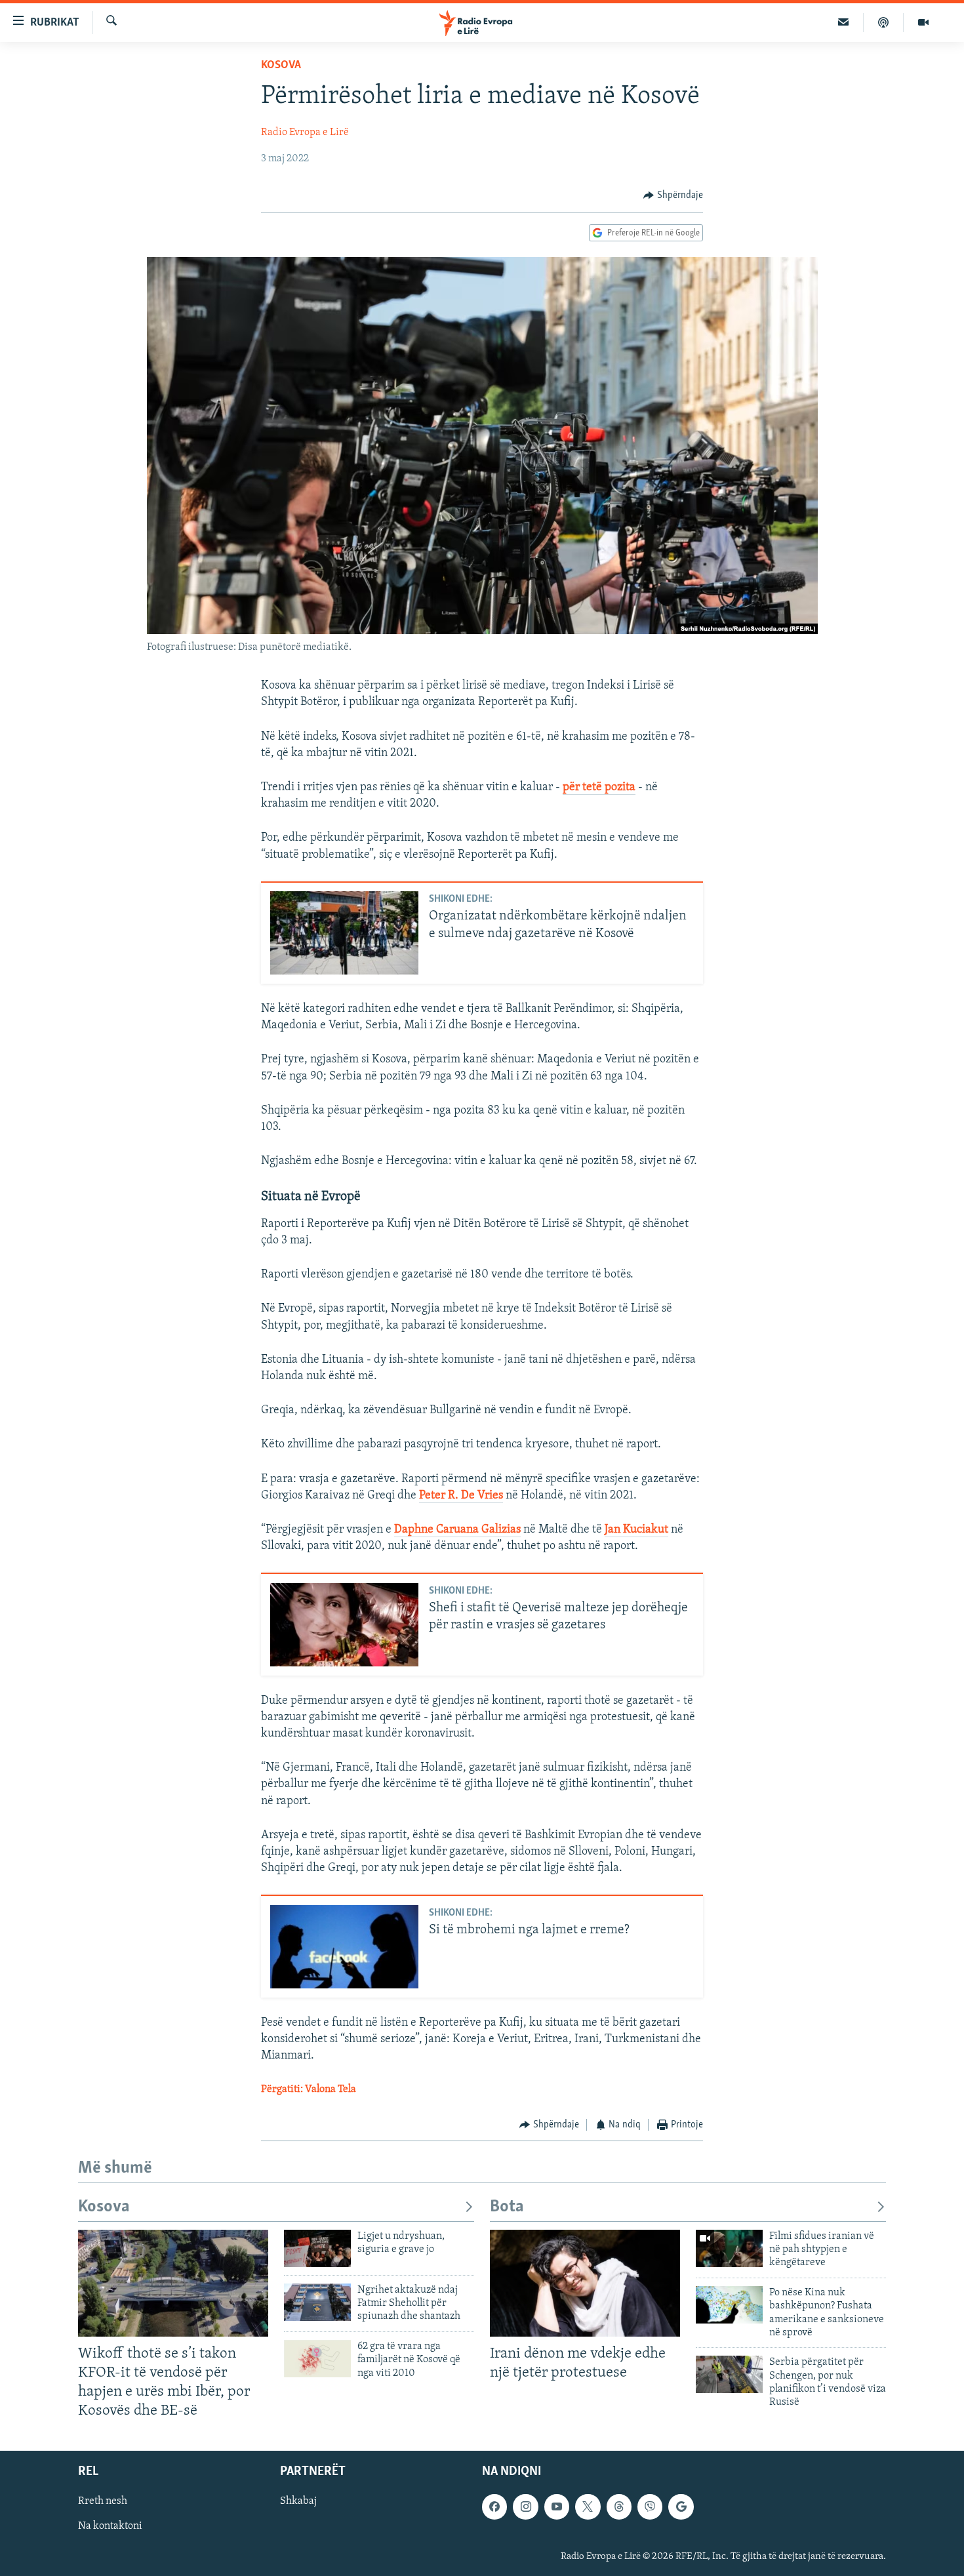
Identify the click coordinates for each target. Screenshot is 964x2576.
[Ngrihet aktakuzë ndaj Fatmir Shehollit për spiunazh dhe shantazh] (317, 2302)
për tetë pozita (599, 788)
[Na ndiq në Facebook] (494, 2507)
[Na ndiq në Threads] (619, 2507)
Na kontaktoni (110, 2527)
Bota (507, 2207)
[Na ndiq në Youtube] (557, 2507)
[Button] (673, 195)
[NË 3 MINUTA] (844, 22)
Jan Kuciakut (636, 1530)
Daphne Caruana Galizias (457, 1530)
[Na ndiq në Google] (681, 2507)
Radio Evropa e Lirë (305, 132)
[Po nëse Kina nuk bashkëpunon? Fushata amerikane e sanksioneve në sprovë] (729, 2305)
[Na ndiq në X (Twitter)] (588, 2507)
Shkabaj (298, 2502)
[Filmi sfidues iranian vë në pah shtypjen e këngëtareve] (729, 2248)
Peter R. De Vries (461, 1496)
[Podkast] (884, 22)
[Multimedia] (923, 22)
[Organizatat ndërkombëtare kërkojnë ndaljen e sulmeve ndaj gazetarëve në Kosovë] (344, 933)
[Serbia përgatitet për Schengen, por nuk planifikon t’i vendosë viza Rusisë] (729, 2374)
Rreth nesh (103, 2502)
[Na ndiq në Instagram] (525, 2507)
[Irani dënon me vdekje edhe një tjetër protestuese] (585, 2283)
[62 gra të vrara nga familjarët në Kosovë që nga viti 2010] (317, 2359)
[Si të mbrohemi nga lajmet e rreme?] (344, 1947)
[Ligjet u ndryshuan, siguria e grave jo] (317, 2248)
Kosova (281, 66)
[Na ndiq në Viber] (650, 2507)
